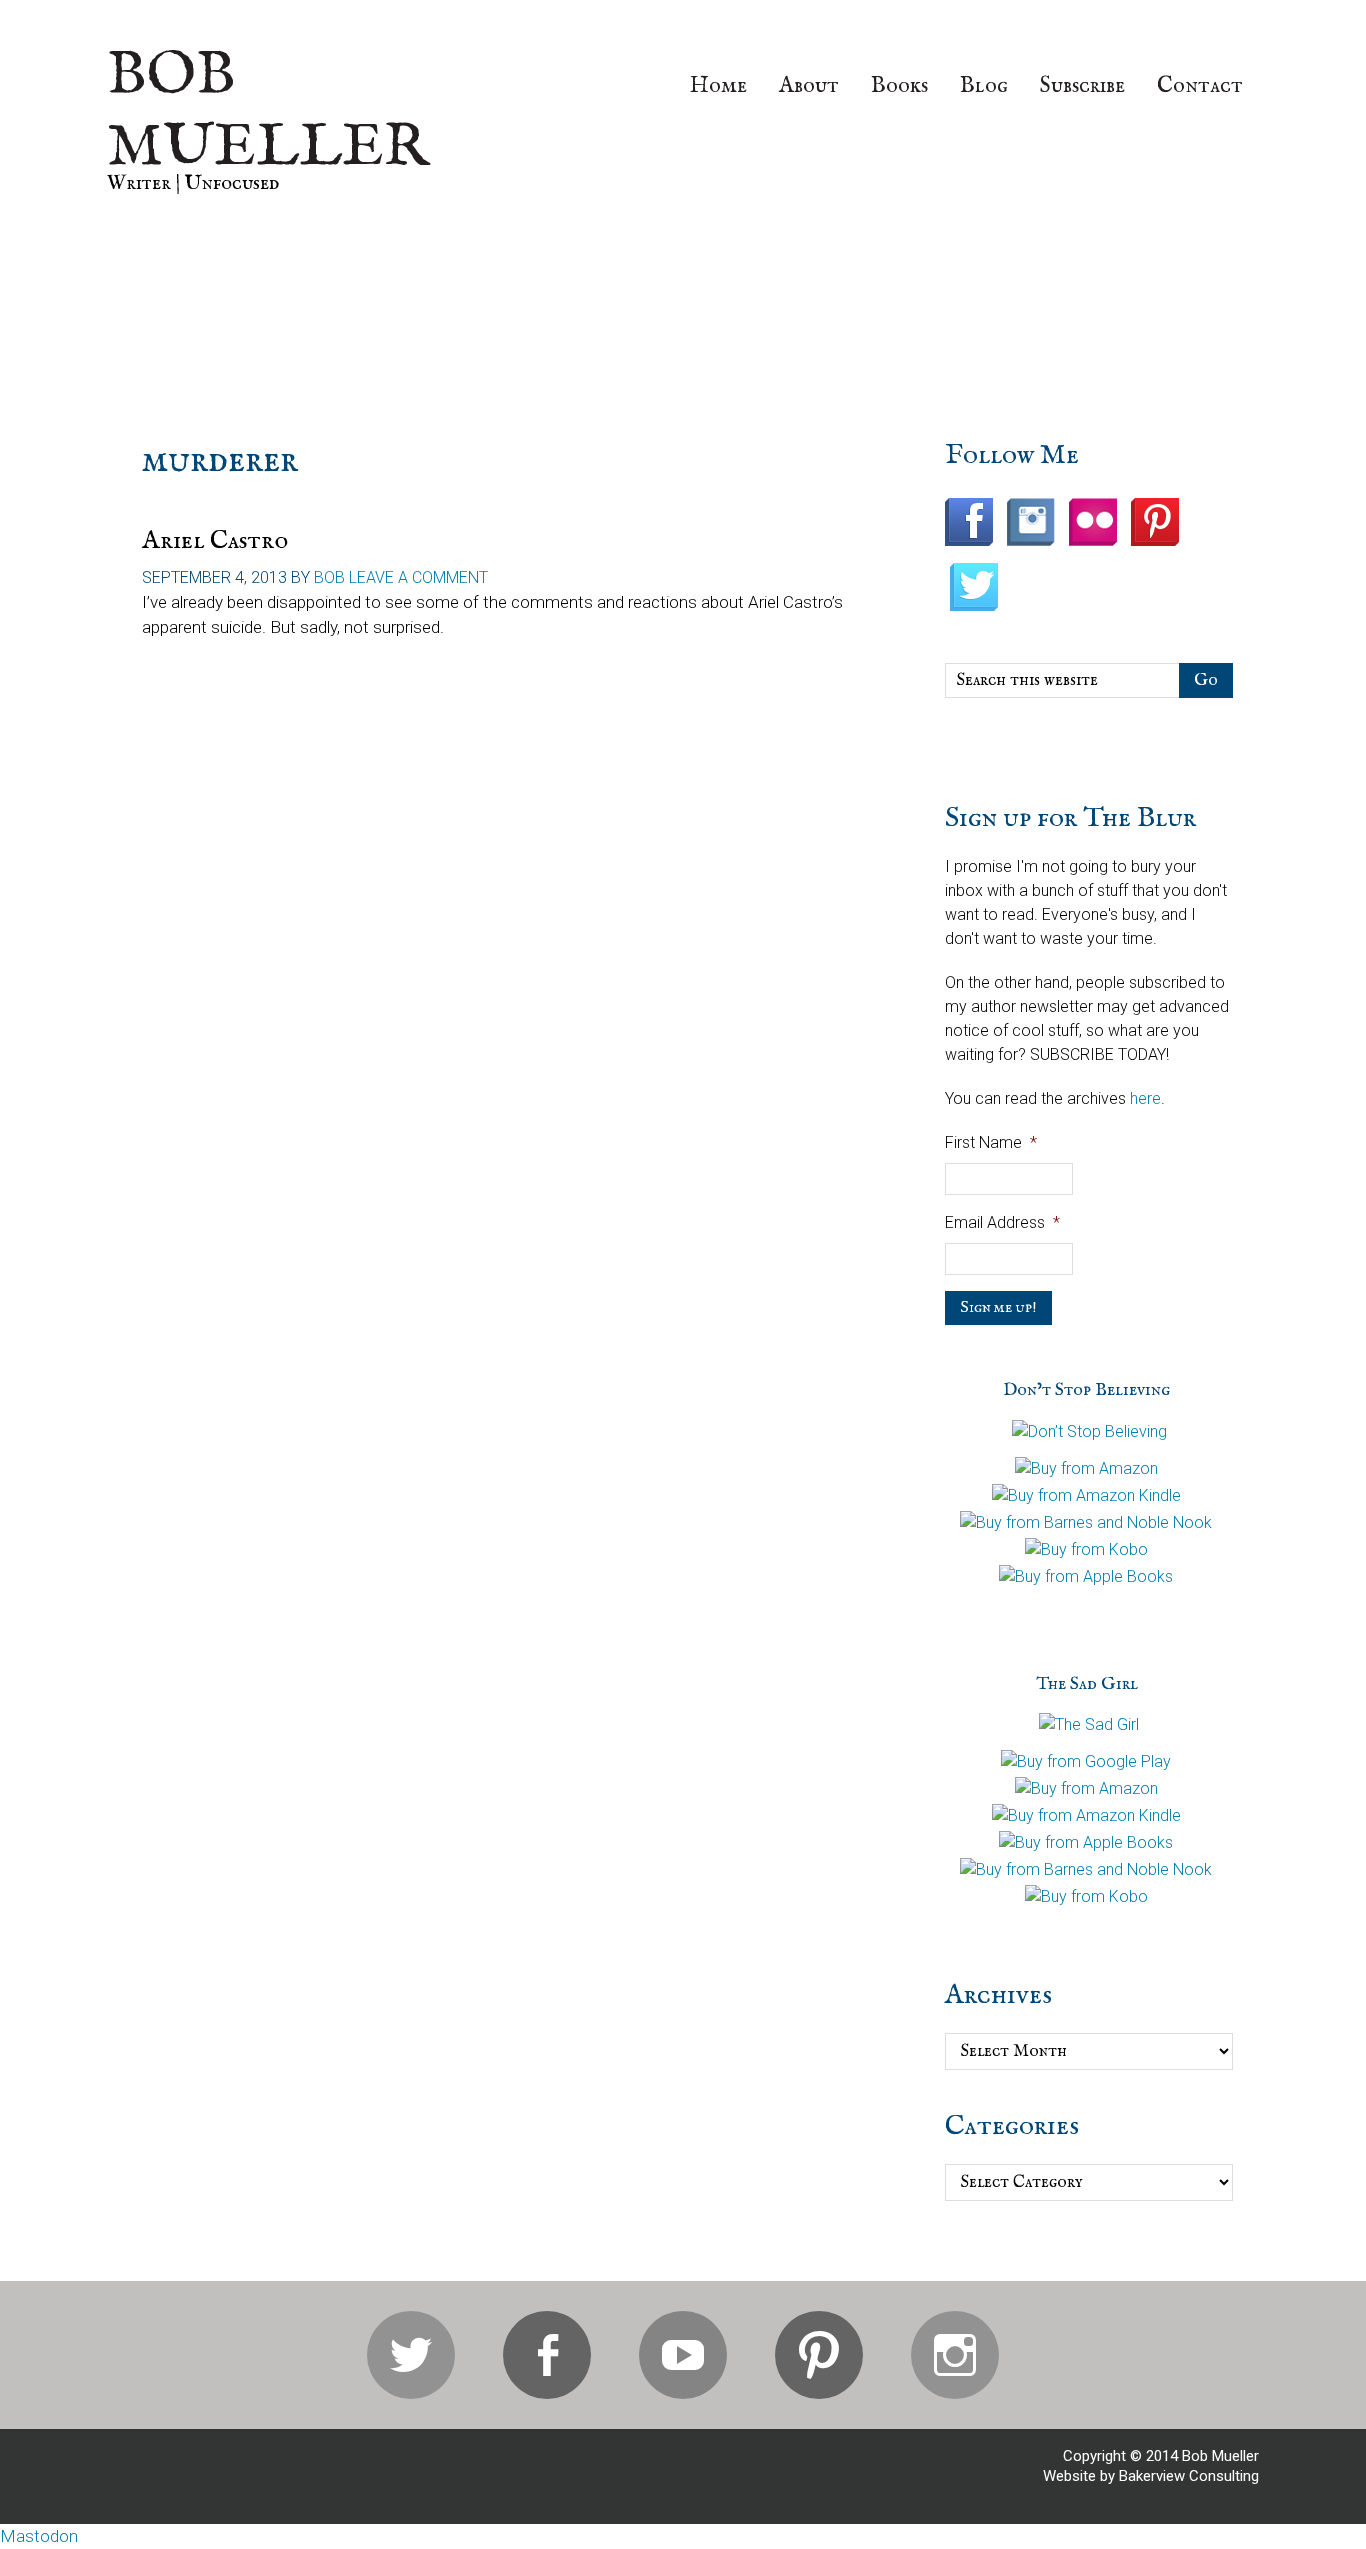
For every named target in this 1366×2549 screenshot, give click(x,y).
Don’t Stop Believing (1086, 1390)
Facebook (547, 2355)
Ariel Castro (215, 540)
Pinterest (819, 2355)
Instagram (955, 2355)
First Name (991, 1142)
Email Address (1002, 1222)
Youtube (683, 2355)
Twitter (411, 2355)
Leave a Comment (418, 577)
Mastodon (39, 2536)
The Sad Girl (1087, 1684)
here (1145, 1098)
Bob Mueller (268, 112)
